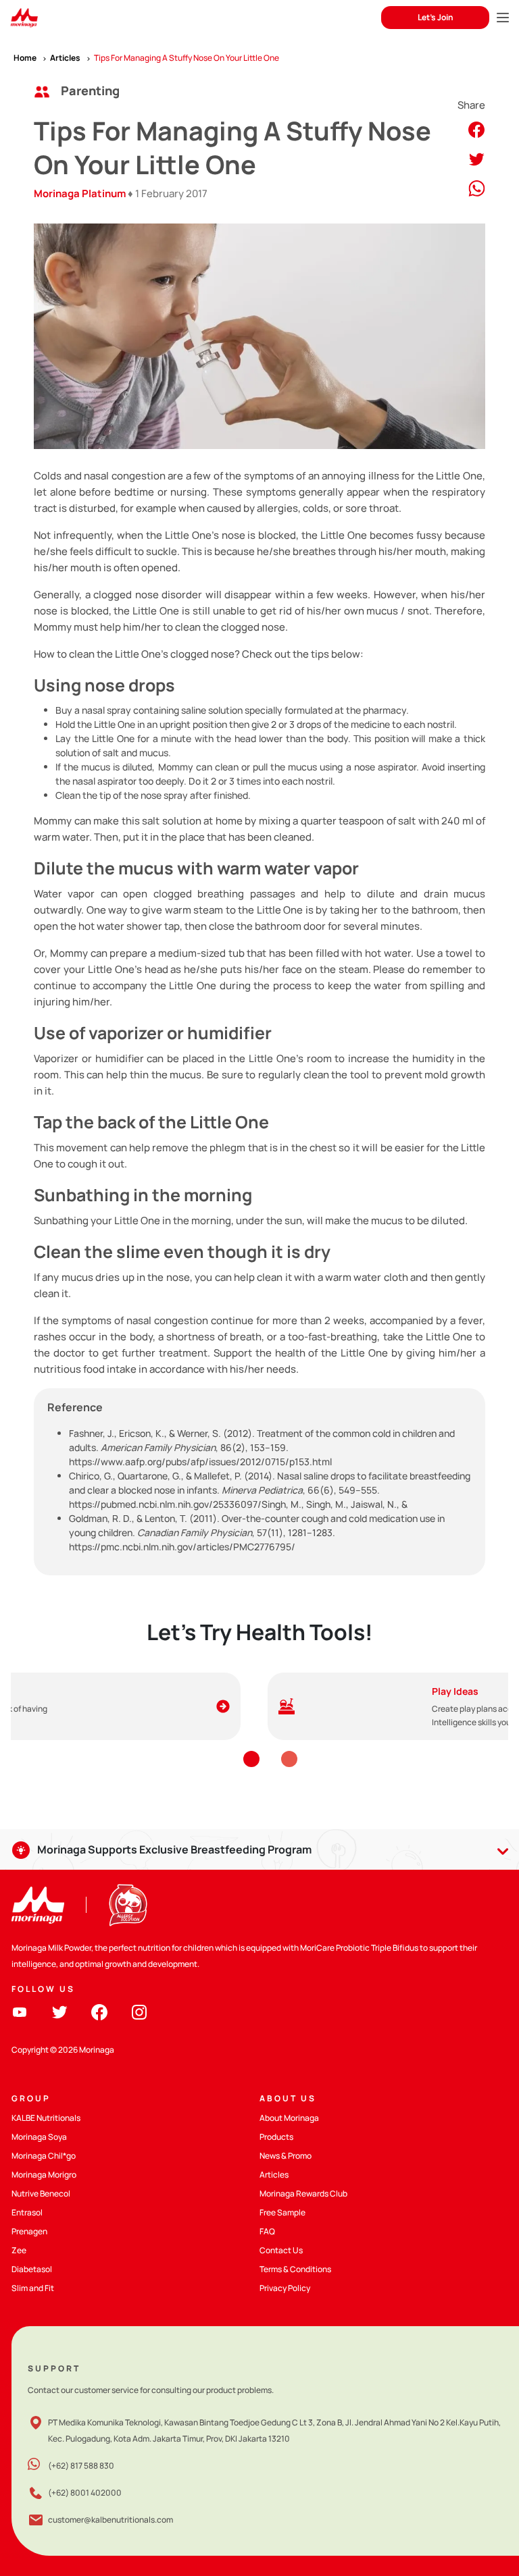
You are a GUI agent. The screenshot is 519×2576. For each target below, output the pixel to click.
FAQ (267, 2231)
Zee (19, 2250)
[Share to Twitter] (476, 158)
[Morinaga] (38, 1905)
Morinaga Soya (39, 2137)
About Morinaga (289, 2118)
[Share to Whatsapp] (477, 187)
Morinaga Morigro (44, 2175)
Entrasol (27, 2212)
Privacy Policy (285, 2288)
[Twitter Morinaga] (59, 2011)
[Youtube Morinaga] (20, 2011)
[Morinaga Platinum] (24, 18)
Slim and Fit (33, 2288)
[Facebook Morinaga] (99, 2011)
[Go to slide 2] (289, 1759)
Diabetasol (32, 2269)
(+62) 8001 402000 (85, 2493)
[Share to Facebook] (476, 129)
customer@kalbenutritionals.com (110, 2520)
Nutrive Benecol (41, 2193)
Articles (274, 2175)
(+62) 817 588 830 (81, 2466)
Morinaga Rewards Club (303, 2193)
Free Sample (282, 2212)
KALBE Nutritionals (46, 2118)
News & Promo (286, 2156)
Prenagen (29, 2231)
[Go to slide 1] (251, 1759)
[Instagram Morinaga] (139, 2011)
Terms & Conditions (295, 2269)
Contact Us (281, 2250)
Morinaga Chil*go (44, 2156)
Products (276, 2137)
